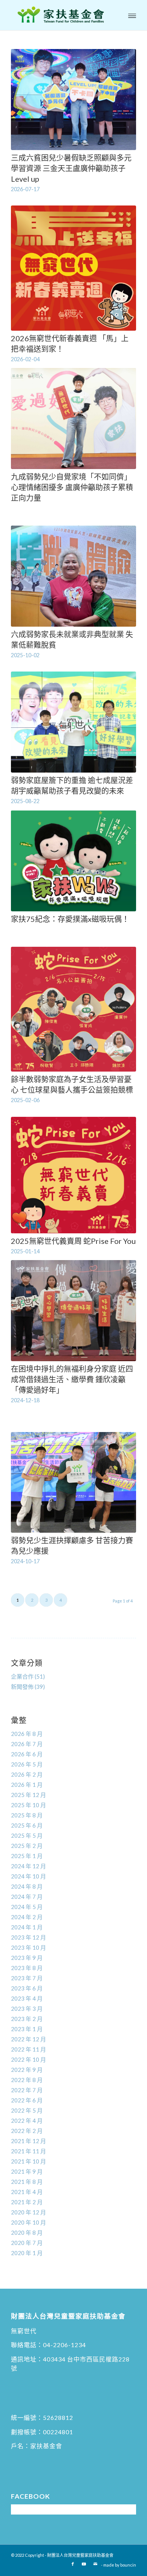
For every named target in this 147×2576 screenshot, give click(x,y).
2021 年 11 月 (28, 2151)
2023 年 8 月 (27, 1968)
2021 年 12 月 (28, 2141)
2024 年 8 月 (27, 1886)
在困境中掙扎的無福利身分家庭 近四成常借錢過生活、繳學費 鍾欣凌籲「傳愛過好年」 (72, 1379)
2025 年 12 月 (28, 1795)
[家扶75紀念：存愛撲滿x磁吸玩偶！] (73, 861)
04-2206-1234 (64, 2345)
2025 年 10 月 (28, 1805)
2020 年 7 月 (27, 2243)
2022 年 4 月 (27, 2121)
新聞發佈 (22, 1687)
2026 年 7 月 (27, 1744)
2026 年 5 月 (27, 1764)
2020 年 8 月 (27, 2233)
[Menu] (132, 15)
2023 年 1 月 (27, 2029)
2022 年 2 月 (27, 2131)
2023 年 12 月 (28, 1937)
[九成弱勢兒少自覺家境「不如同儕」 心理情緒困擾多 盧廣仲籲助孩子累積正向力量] (73, 419)
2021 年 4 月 (27, 2192)
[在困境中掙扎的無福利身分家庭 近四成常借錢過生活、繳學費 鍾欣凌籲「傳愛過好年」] (73, 1311)
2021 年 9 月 (27, 2171)
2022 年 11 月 (28, 2049)
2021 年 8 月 (27, 2182)
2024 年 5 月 (27, 1907)
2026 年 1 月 (27, 1785)
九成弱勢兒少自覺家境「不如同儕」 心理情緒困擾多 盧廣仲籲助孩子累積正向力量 (73, 487)
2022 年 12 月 (28, 2039)
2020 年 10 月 (28, 2222)
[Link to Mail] (95, 2564)
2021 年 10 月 (28, 2161)
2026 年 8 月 (27, 1734)
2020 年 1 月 (27, 2253)
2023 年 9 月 (27, 1958)
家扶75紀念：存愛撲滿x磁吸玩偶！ (70, 919)
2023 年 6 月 (27, 1988)
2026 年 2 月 (27, 1774)
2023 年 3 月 (27, 2009)
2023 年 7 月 (27, 1978)
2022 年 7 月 (27, 2090)
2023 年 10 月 (28, 1947)
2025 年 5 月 (27, 1835)
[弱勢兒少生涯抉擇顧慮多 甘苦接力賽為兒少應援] (73, 1483)
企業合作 (22, 1676)
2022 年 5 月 (27, 2110)
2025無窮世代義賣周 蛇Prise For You (73, 1241)
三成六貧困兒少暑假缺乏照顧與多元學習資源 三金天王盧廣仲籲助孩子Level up (71, 168)
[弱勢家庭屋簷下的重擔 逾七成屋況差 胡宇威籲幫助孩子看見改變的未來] (73, 722)
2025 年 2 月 (27, 1846)
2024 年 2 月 (27, 1917)
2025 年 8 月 (27, 1815)
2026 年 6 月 (27, 1754)
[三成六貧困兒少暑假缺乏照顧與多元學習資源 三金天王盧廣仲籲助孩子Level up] (73, 100)
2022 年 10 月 (28, 2059)
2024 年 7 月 (27, 1897)
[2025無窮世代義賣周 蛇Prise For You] (73, 1175)
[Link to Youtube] (84, 2564)
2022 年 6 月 (27, 2100)
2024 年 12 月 (28, 1866)
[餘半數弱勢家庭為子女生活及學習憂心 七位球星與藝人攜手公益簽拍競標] (73, 1009)
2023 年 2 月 (27, 2019)
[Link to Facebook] (73, 2564)
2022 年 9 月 (27, 2070)
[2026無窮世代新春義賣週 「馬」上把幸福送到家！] (73, 268)
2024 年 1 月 (27, 1927)
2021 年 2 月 (27, 2202)
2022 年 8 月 (27, 2080)
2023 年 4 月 (27, 1998)
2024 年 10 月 (28, 1876)
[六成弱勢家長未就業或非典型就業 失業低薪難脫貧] (73, 576)
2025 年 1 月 (27, 1856)
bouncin (128, 2565)
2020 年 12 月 (28, 2212)
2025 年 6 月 (27, 1825)
